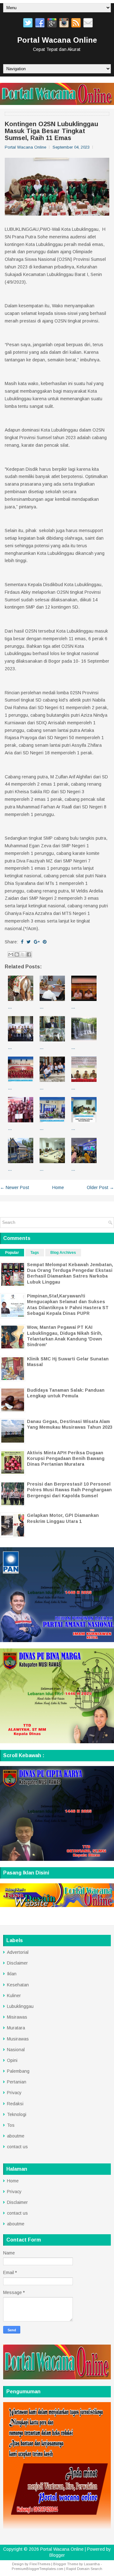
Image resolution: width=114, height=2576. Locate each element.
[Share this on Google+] (37, 942)
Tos (11, 2125)
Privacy (14, 2093)
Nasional (16, 2050)
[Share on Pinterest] (45, 942)
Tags (35, 1253)
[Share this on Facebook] (22, 942)
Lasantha (92, 2564)
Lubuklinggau (20, 2006)
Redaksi (15, 2104)
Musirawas (18, 2039)
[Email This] (11, 954)
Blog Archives (63, 1253)
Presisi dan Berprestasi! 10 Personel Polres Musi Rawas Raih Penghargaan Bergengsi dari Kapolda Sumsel (69, 1490)
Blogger (57, 2555)
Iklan (12, 1974)
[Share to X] (23, 954)
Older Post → (100, 1187)
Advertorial (18, 1952)
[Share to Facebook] (29, 954)
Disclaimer (17, 1963)
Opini (12, 2060)
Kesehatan (18, 1985)
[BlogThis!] (17, 954)
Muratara (16, 2028)
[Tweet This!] (29, 942)
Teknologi (17, 2114)
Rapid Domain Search (84, 2569)
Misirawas (17, 2017)
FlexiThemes (40, 2564)
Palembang (18, 2071)
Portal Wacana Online (57, 40)
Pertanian (17, 2082)
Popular (12, 1253)
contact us (17, 2147)
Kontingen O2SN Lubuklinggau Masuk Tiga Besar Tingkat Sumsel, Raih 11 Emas (51, 131)
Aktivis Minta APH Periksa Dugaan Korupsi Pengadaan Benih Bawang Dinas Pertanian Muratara (66, 1458)
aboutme (16, 2136)
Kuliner (14, 1996)
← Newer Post (15, 1187)
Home (58, 1187)
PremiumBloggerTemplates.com (38, 2569)
